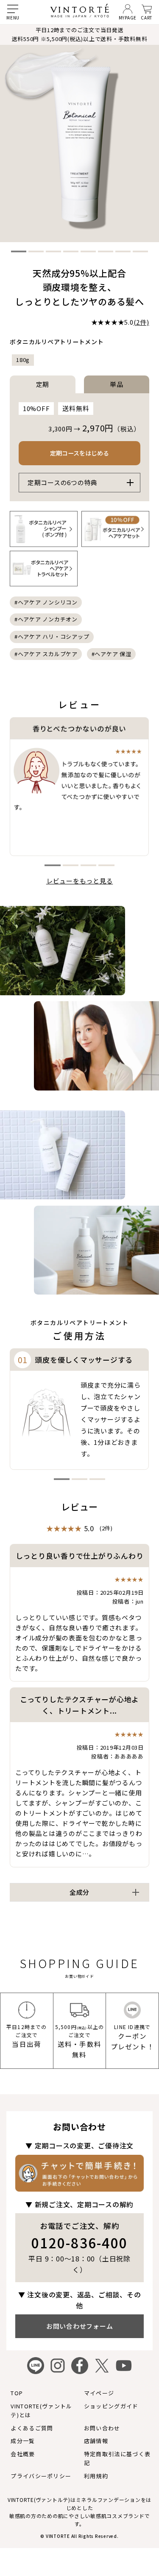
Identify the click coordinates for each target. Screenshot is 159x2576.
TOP (17, 2393)
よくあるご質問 (32, 2428)
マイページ (99, 2393)
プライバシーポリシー (41, 2476)
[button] (19, 251)
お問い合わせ (102, 2428)
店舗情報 (96, 2441)
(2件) (141, 322)
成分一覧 (23, 2441)
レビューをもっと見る (80, 881)
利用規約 (96, 2476)
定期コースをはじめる (79, 453)
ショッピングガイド (111, 2406)
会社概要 (23, 2454)
